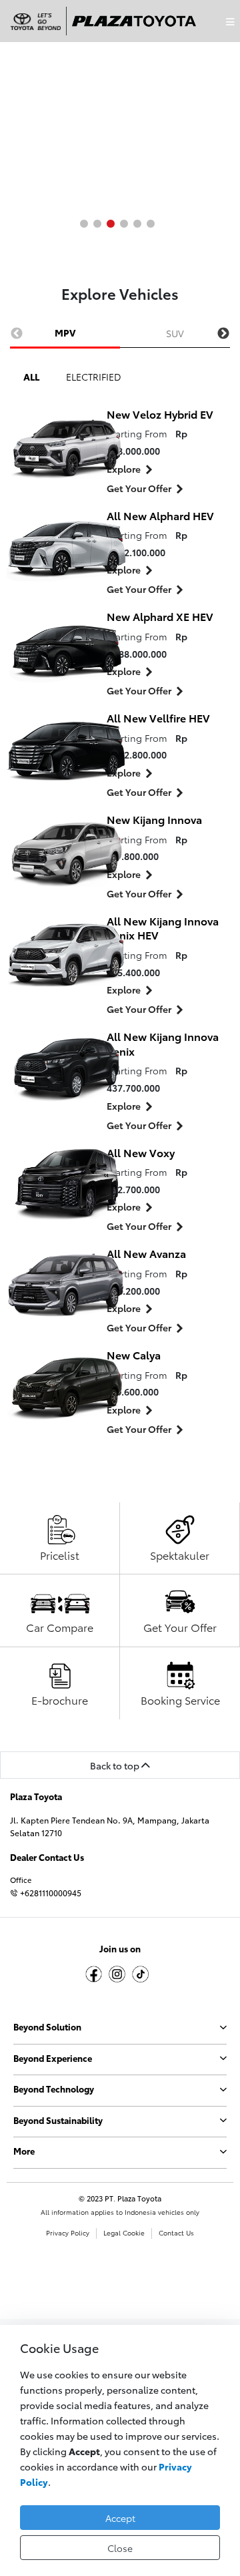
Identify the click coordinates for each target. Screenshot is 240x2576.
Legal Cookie (124, 2233)
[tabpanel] (120, 120)
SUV (175, 333)
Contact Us (176, 2233)
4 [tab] (124, 224)
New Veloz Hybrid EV (160, 414)
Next (223, 334)
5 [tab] (137, 224)
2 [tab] (97, 224)
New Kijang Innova (154, 819)
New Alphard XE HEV (160, 616)
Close (120, 2548)
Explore (124, 468)
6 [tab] (151, 224)
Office (21, 1880)
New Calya (134, 1354)
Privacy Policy (68, 2233)
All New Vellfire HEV (158, 717)
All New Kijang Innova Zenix (163, 1043)
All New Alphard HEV (160, 515)
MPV (65, 332)
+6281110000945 (50, 1893)
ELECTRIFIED (94, 376)
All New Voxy (141, 1152)
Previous (17, 334)
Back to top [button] (116, 1765)
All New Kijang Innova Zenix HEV (163, 928)
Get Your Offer (139, 488)
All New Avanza (146, 1253)
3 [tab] (111, 224)
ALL (31, 376)
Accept (120, 2518)
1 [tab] (84, 224)
